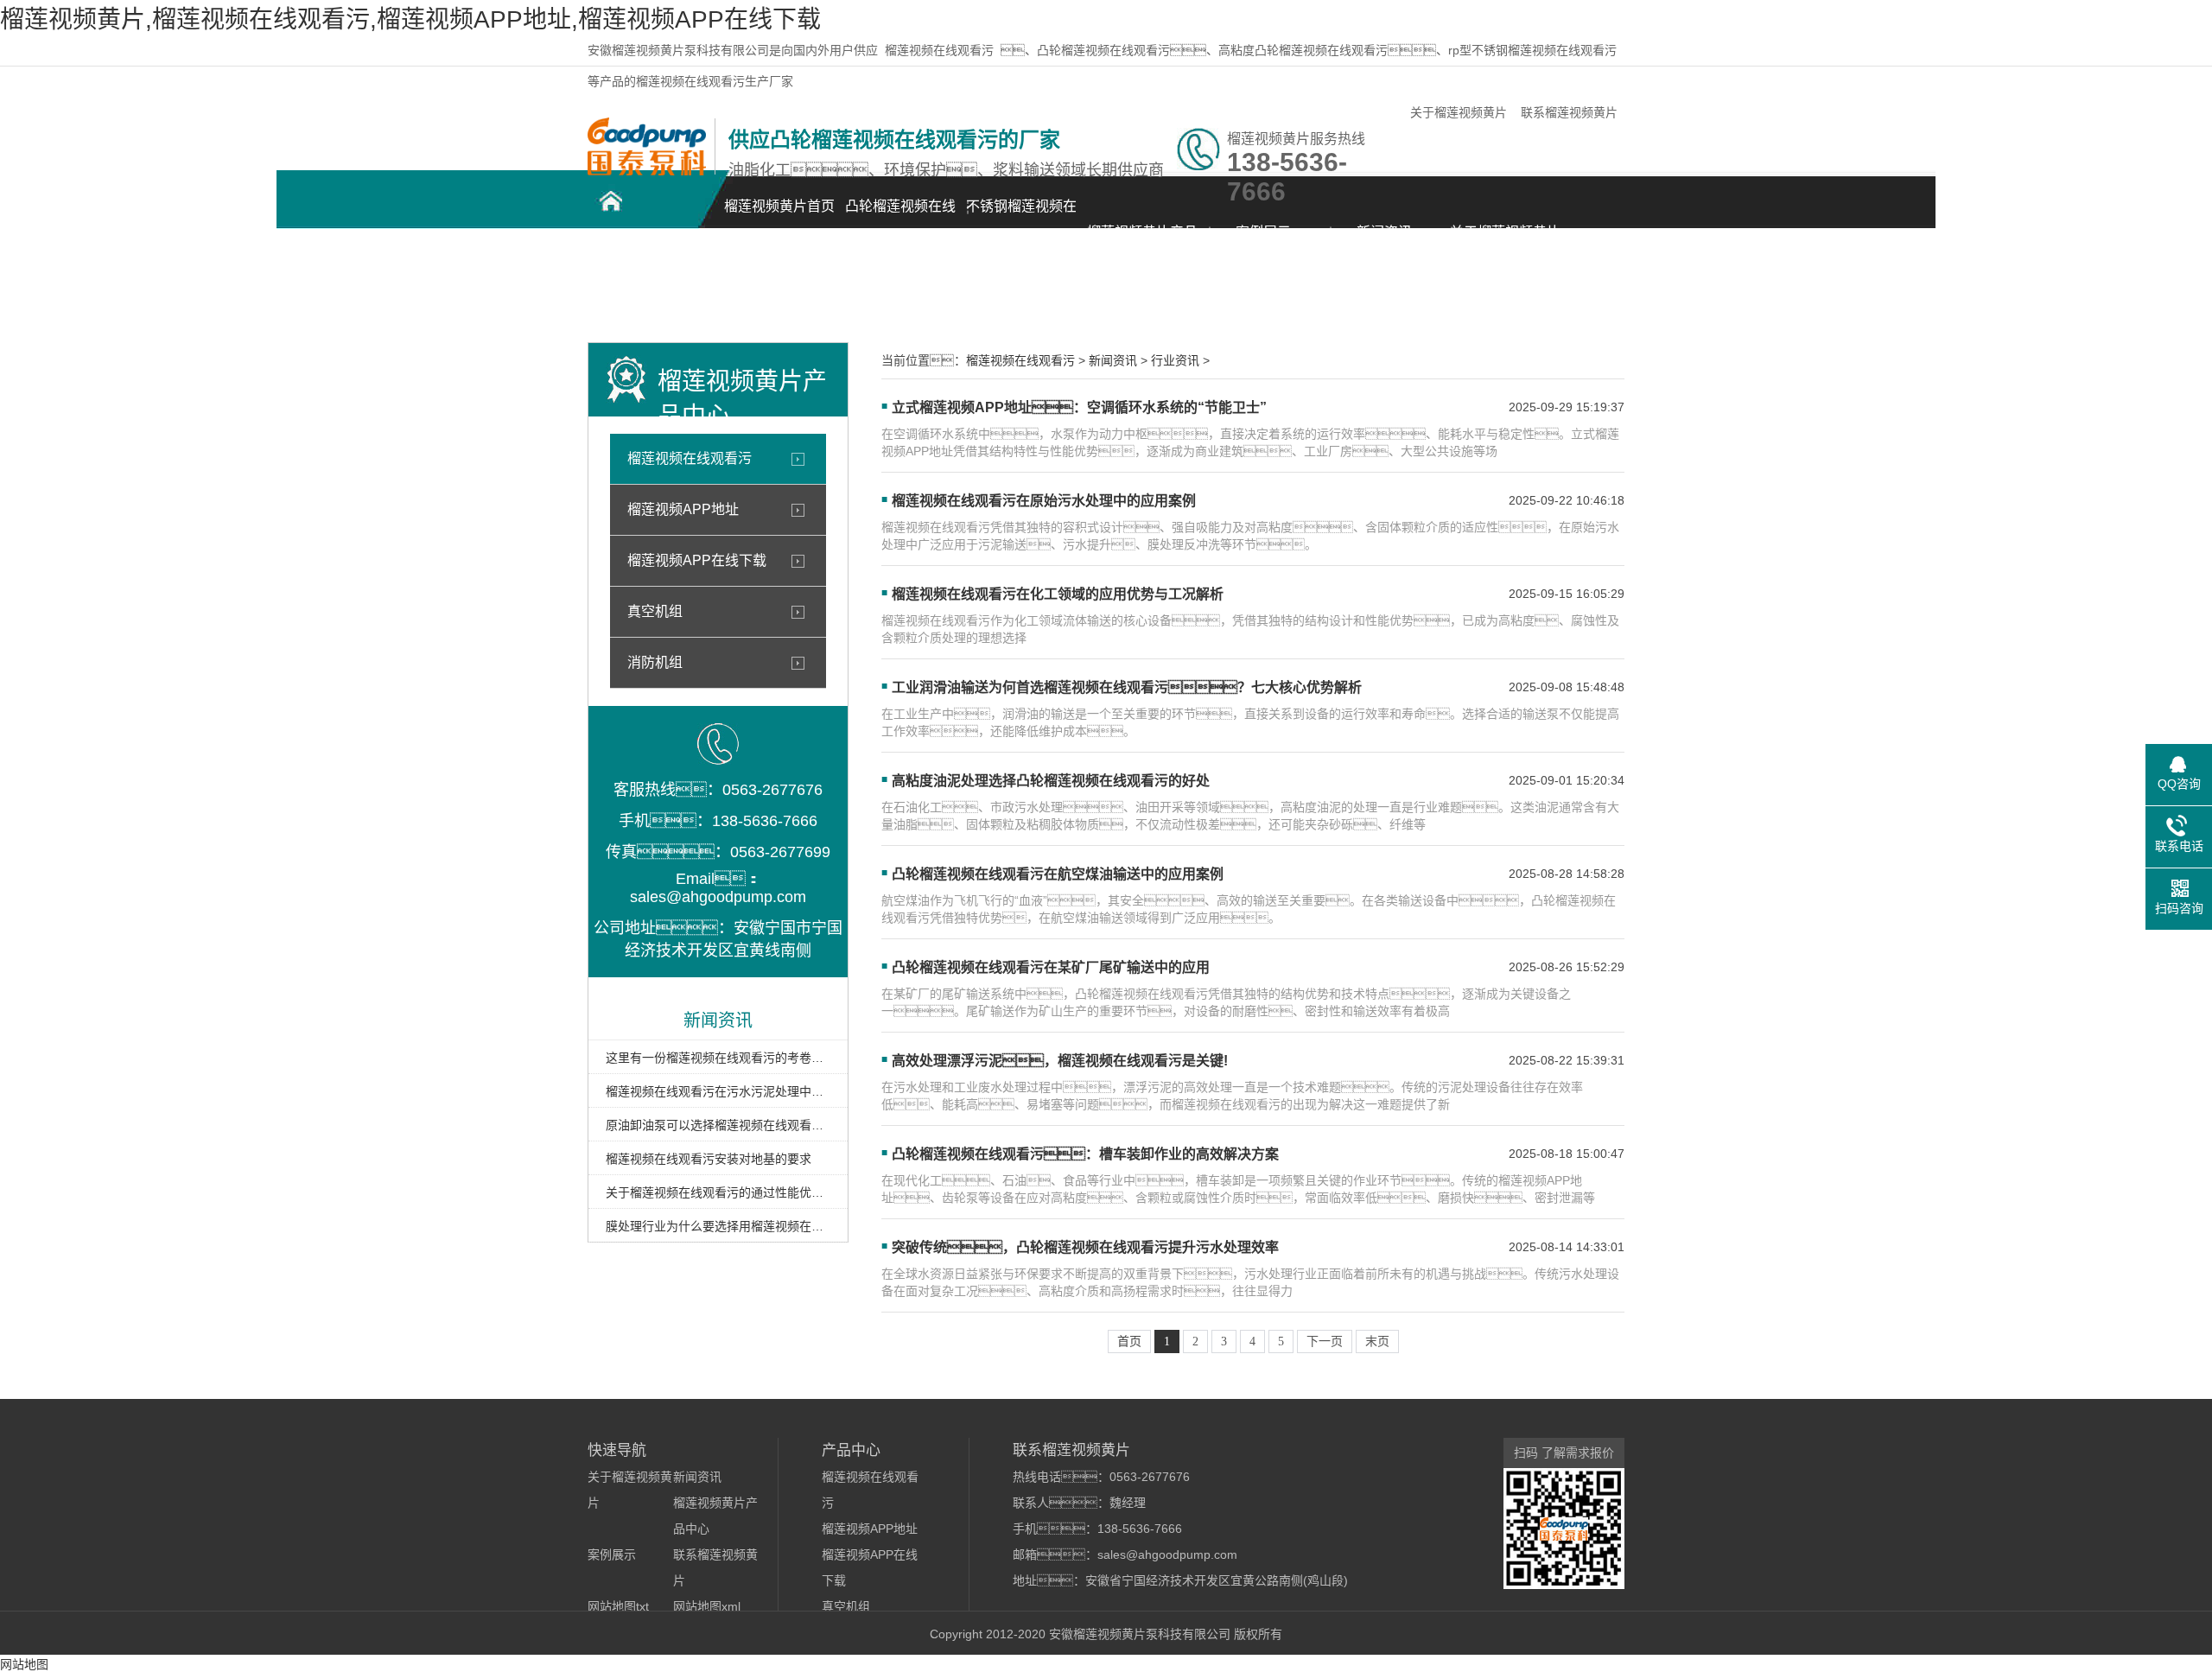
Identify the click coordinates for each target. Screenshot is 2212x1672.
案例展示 (1263, 232)
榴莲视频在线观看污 (939, 50)
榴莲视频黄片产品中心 (1142, 242)
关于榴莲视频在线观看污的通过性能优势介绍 (718, 1192)
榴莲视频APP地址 (683, 509)
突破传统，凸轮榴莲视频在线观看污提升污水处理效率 (1085, 1247)
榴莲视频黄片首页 (779, 206)
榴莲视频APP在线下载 (697, 560)
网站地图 (24, 1664)
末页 (1377, 1341)
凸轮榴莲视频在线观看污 (900, 216)
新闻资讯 (1384, 232)
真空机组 (655, 611)
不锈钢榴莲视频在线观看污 (1021, 216)
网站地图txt (618, 1606)
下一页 (1325, 1341)
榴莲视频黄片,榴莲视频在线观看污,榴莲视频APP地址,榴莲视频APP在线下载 (410, 19)
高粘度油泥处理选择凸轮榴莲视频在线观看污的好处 (1051, 781)
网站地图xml (707, 1606)
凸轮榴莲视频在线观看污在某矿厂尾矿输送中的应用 (1051, 967)
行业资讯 (1175, 360)
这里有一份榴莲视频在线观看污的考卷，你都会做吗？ (718, 1058)
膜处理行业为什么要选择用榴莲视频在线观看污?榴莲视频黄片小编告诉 (718, 1226)
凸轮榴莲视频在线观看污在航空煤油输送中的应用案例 (1058, 874)
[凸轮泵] (647, 171)
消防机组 (655, 662)
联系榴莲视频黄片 (1569, 112)
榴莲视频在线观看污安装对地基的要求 (709, 1159)
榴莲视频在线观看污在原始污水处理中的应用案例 (1044, 501)
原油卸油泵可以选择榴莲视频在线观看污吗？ (718, 1125)
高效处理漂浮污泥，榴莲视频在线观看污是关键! (1060, 1061)
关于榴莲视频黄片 (1459, 112)
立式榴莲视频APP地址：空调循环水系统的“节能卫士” (1079, 407)
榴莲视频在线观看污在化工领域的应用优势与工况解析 (1058, 594)
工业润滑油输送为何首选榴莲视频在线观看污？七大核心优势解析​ (1127, 687)
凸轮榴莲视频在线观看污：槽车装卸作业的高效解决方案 (1085, 1154)
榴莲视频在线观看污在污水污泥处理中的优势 (718, 1091)
